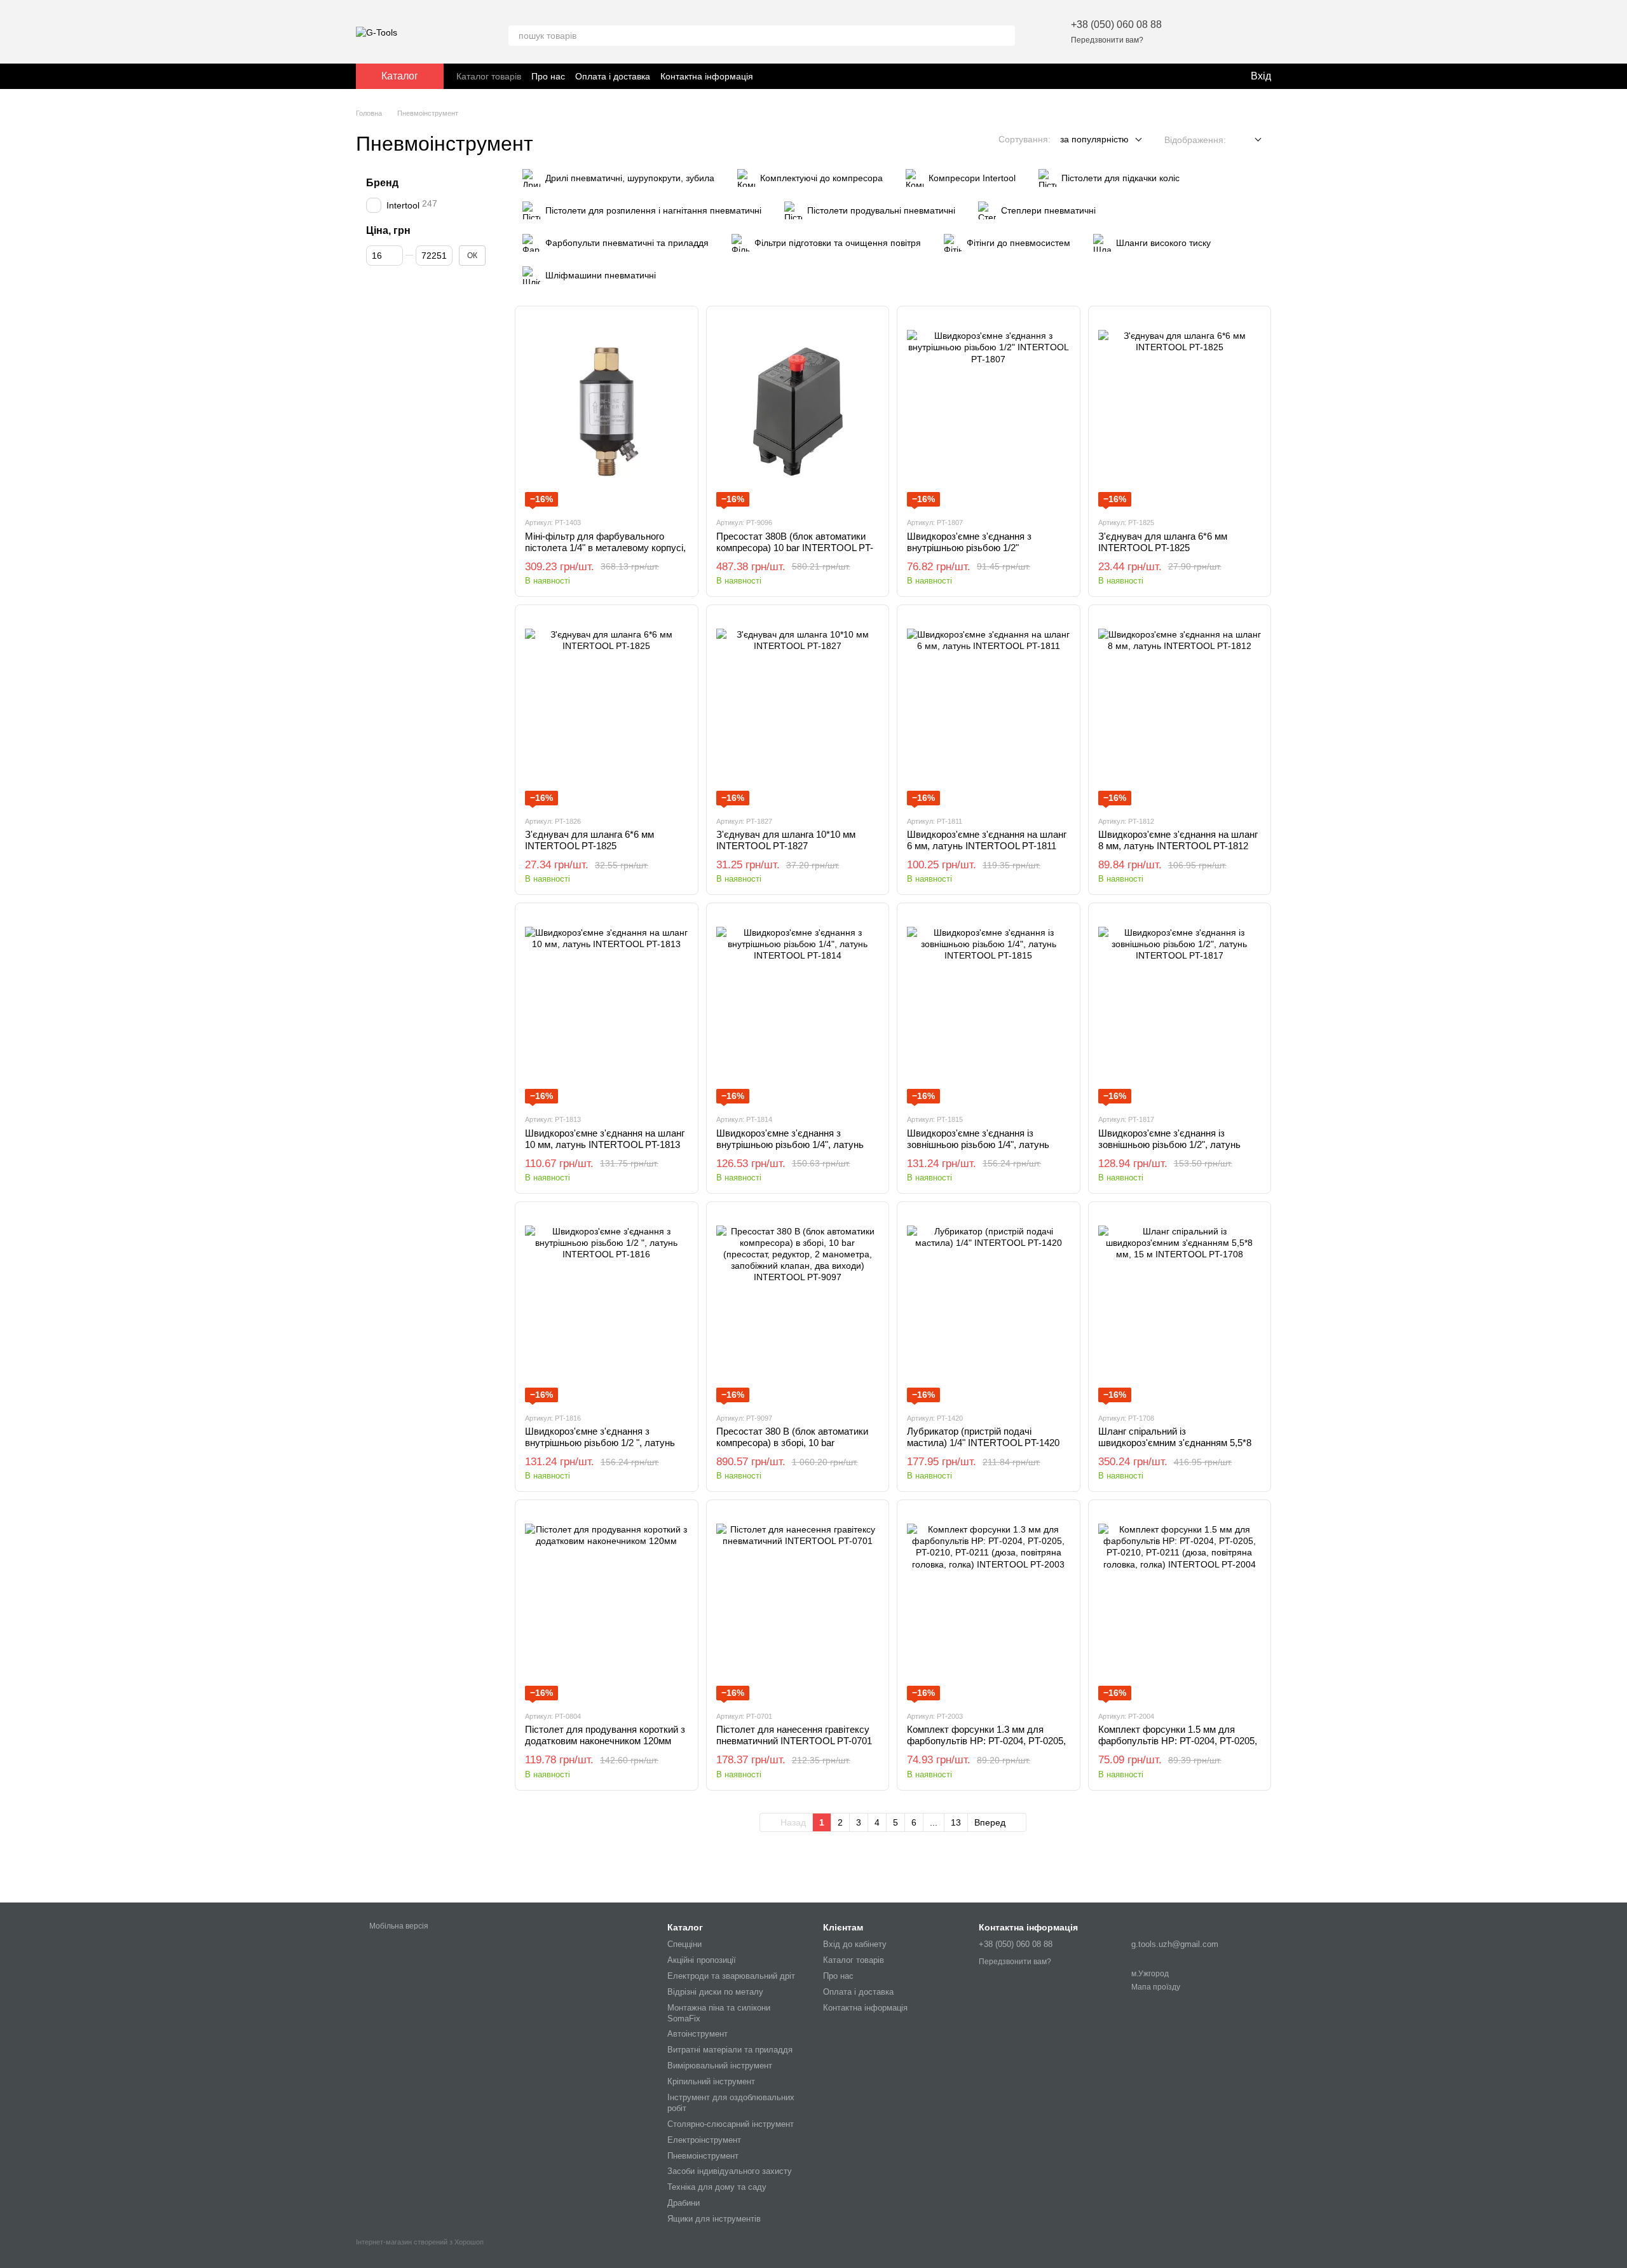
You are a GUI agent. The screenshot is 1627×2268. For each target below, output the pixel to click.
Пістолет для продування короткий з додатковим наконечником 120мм (605, 1735)
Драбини (684, 2203)
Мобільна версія (398, 1926)
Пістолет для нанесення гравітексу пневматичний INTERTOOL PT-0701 (794, 1735)
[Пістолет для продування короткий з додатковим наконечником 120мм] (607, 1605)
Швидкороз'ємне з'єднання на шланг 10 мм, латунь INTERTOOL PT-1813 (605, 1139)
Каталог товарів (489, 76)
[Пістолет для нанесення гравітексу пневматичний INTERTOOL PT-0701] (798, 1605)
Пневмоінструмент (703, 2156)
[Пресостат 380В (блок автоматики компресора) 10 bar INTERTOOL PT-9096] (798, 411)
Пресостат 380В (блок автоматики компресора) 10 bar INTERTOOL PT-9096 (795, 548)
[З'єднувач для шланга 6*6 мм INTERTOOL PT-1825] (1180, 411)
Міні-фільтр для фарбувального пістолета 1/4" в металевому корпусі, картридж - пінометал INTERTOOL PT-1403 (605, 553)
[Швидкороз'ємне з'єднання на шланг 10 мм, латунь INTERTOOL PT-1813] (607, 1008)
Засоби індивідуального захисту (730, 2171)
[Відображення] (1249, 140)
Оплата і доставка (613, 76)
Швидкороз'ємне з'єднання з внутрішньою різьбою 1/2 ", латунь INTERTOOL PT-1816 (600, 1443)
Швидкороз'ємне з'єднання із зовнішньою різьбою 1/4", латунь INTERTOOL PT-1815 (978, 1144)
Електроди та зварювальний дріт (731, 1976)
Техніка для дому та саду (717, 2187)
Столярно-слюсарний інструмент (731, 2124)
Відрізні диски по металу (715, 1992)
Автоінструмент (698, 2034)
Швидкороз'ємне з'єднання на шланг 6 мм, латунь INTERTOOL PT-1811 (987, 840)
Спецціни (684, 1944)
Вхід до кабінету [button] (855, 1944)
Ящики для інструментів (714, 2219)
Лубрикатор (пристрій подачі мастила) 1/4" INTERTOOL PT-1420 (983, 1437)
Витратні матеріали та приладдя (730, 2050)
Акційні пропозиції (702, 1960)
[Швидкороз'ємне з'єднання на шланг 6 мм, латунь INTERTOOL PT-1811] (989, 710)
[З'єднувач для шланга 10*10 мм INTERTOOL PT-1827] (798, 710)
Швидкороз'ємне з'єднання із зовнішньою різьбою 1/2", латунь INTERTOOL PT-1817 (1169, 1144)
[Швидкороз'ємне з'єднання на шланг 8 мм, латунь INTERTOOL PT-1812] (1180, 710)
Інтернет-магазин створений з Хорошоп (420, 2242)
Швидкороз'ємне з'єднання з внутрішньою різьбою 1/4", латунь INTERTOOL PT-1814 (790, 1144)
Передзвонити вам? (1107, 40)
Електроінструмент (704, 2140)
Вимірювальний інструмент (720, 2066)
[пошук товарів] (1005, 36)
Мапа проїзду (1156, 1987)
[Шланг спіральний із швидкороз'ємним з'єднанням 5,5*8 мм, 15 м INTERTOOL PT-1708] (1180, 1307)
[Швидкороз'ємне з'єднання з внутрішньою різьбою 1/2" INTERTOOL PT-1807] (989, 411)
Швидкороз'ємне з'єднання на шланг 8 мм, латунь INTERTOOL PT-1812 (1178, 840)
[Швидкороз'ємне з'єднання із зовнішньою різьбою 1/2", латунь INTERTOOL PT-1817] (1180, 1008)
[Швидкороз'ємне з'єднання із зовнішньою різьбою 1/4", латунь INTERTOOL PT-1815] (989, 1008)
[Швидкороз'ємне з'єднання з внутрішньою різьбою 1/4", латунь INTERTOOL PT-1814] (798, 1008)
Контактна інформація (707, 76)
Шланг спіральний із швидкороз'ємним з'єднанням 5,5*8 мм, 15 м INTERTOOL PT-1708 (1175, 1443)
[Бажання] (1195, 32)
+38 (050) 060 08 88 (1116, 24)
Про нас (548, 76)
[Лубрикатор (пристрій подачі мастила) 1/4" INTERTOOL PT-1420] (989, 1307)
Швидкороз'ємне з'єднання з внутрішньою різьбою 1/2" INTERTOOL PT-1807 (969, 548)
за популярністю (1094, 139)
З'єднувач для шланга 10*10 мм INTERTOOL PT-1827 (786, 840)
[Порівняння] (1228, 32)
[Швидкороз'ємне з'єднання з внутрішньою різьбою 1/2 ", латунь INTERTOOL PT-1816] (607, 1307)
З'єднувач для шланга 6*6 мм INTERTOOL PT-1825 (1163, 542)
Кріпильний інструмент (711, 2081)
